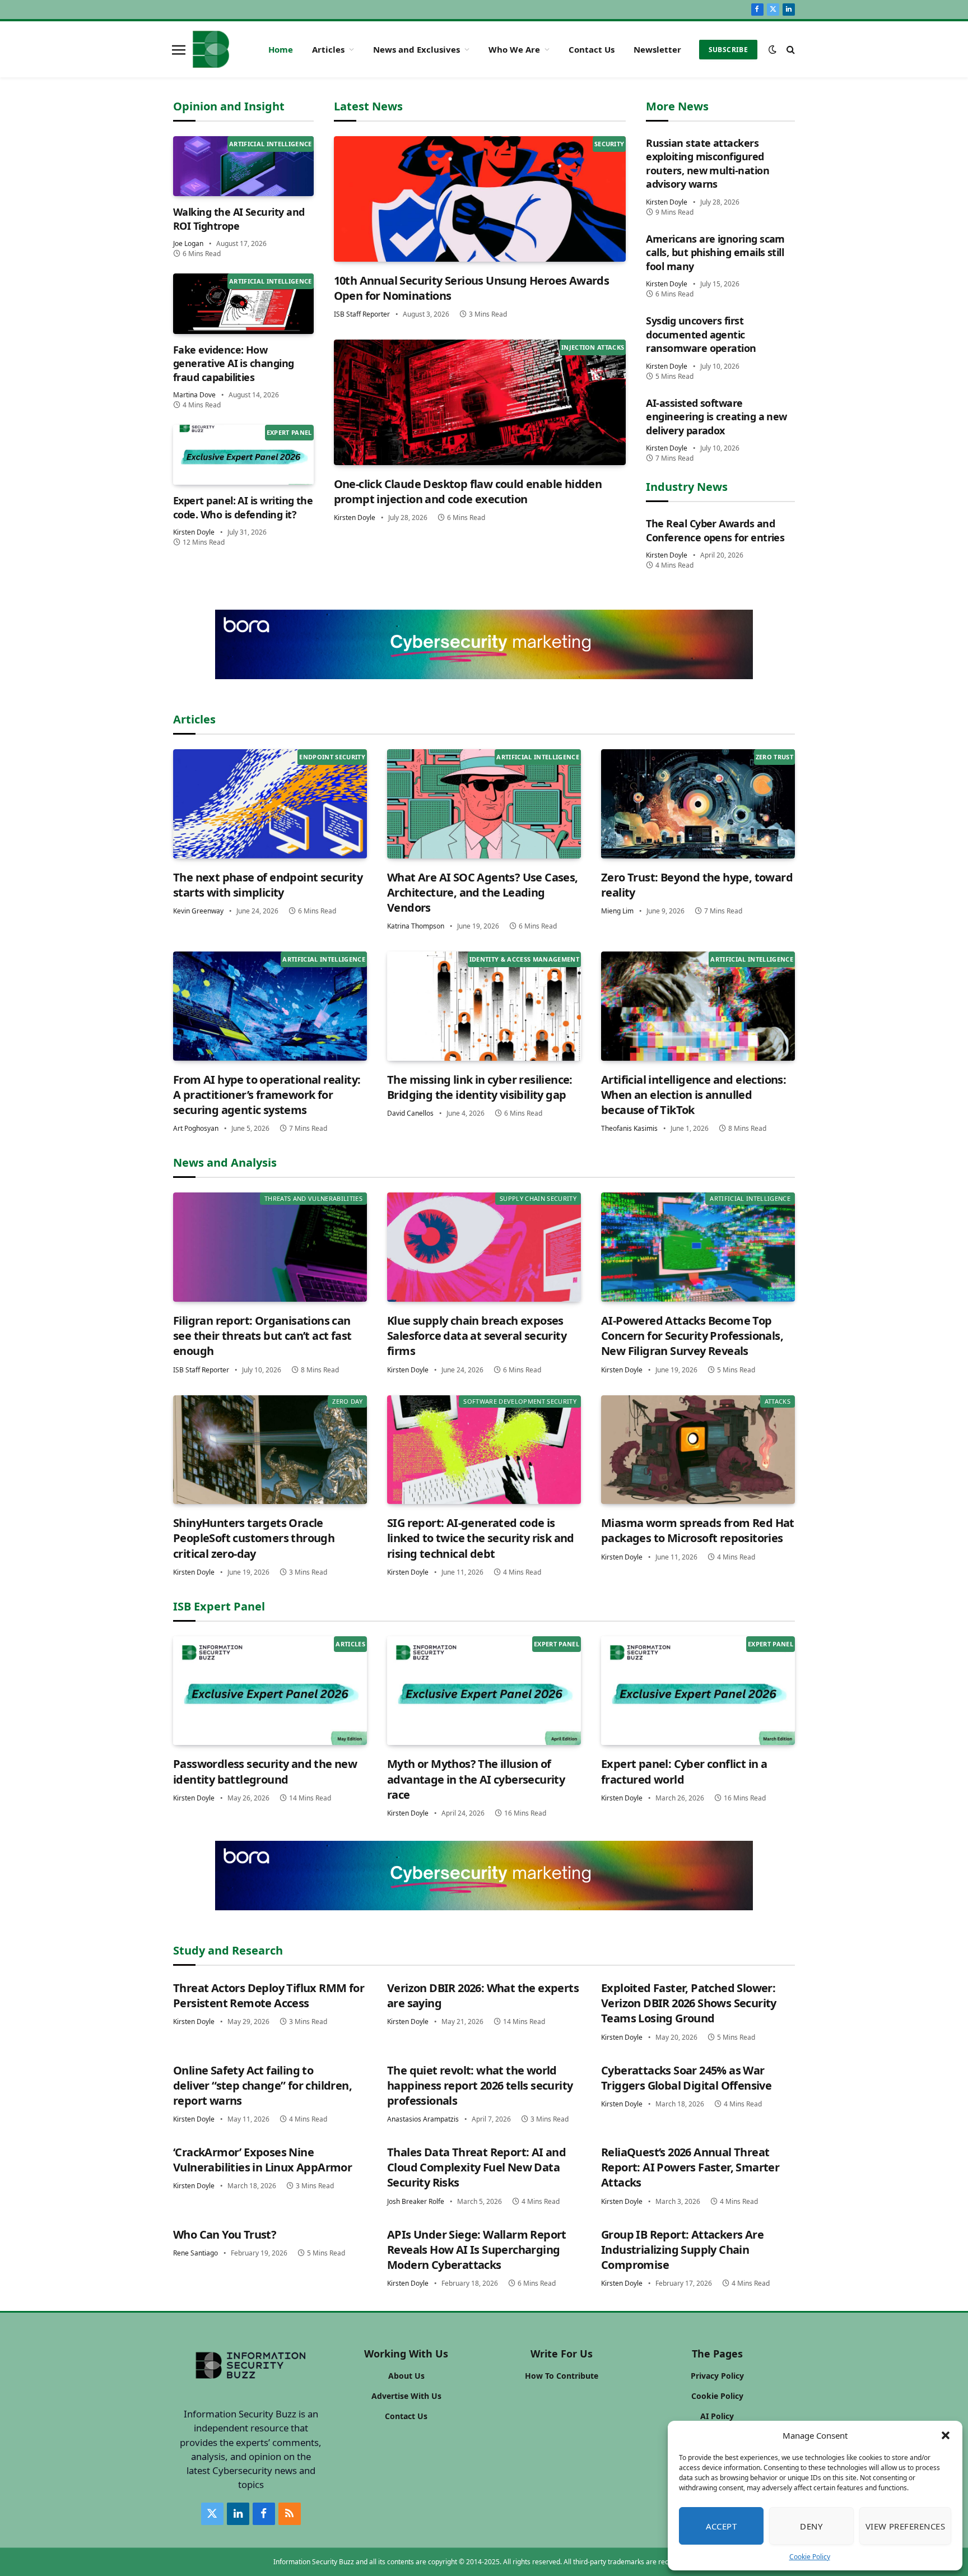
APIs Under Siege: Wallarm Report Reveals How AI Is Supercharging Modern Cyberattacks (477, 2250)
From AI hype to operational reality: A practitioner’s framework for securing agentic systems (267, 1095)
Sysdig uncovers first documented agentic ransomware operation (701, 334)
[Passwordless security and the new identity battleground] (270, 1691)
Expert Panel (289, 432)
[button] (946, 2435)
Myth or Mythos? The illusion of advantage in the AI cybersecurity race (476, 1779)
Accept (722, 2526)
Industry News (687, 487)
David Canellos (410, 1113)
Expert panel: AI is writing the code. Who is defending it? (243, 507)
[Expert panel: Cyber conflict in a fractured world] (698, 1691)
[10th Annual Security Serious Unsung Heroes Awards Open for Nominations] (480, 199)
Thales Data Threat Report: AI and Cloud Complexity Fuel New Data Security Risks (476, 2167)
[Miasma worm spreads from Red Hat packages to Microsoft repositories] (698, 1450)
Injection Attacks (593, 347)
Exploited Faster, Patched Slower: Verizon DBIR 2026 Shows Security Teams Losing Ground (689, 2003)
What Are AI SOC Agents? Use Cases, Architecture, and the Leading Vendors (483, 892)
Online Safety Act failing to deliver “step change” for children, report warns (262, 2085)
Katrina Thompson (416, 926)
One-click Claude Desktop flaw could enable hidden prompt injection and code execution (468, 491)
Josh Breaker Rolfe (416, 2201)
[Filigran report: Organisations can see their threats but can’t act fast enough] (270, 1247)
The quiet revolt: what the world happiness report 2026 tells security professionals (480, 2085)
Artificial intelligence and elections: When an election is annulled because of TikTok (694, 1095)
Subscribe (728, 50)
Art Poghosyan (196, 1128)
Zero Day (347, 1401)
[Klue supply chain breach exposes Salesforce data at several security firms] (484, 1247)
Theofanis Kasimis (629, 1128)
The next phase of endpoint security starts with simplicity (268, 885)
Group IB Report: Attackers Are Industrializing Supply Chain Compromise (682, 2250)
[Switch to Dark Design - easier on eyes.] (772, 49)
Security (609, 144)
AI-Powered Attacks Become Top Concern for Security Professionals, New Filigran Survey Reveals (692, 1336)
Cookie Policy (810, 2557)
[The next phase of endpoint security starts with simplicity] (270, 804)
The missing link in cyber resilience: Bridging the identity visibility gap (480, 1087)
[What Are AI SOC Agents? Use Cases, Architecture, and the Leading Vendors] (484, 804)
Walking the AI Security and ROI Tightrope (239, 219)
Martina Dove (194, 395)
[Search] (790, 50)
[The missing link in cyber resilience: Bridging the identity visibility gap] (484, 1006)
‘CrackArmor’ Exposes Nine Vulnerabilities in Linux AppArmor (262, 2160)
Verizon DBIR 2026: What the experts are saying (483, 1995)
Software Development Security (520, 1401)
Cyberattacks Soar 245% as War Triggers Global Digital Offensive (686, 2078)
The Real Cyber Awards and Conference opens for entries (715, 530)
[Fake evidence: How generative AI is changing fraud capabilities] (243, 303)
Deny (811, 2526)
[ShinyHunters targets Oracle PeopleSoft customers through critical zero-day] (270, 1450)
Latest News (368, 106)
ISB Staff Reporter (362, 314)
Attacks (778, 1401)
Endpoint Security (332, 757)
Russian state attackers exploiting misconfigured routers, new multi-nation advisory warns (708, 163)
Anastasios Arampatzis (423, 2119)
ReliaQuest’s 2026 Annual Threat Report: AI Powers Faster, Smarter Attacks (690, 2167)
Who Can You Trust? (225, 2234)
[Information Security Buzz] (211, 49)
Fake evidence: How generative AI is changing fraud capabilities (234, 363)
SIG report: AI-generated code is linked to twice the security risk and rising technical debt (481, 1538)
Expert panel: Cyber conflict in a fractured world (684, 1771)
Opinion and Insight (229, 106)
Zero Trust (774, 757)
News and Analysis (225, 1162)
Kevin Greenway (198, 911)
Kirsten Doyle (194, 532)
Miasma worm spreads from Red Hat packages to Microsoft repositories (698, 1530)
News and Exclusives (416, 49)
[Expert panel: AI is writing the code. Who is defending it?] (243, 455)
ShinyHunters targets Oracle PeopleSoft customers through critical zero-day (254, 1538)
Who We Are (514, 49)
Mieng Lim (617, 911)
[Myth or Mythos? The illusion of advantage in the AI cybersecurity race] (484, 1691)
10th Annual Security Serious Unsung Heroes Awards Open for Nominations (472, 288)
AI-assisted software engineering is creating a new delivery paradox (716, 417)
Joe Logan (188, 243)
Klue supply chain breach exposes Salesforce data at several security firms (477, 1336)
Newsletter (657, 49)
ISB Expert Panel (219, 1606)
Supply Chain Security (538, 1198)
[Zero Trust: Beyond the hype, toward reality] (698, 804)
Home (281, 49)
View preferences (905, 2526)
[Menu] (179, 49)
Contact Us (592, 49)
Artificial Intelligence (271, 144)
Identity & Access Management (524, 959)
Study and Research (228, 1950)
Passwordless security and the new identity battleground (265, 1771)
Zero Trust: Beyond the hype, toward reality (697, 885)
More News (677, 106)
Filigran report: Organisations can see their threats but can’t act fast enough (262, 1336)
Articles (328, 49)
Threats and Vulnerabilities (313, 1198)
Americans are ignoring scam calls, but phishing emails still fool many (715, 252)
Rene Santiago (196, 2253)
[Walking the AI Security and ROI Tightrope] (243, 166)
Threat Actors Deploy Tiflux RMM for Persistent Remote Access (269, 1995)
